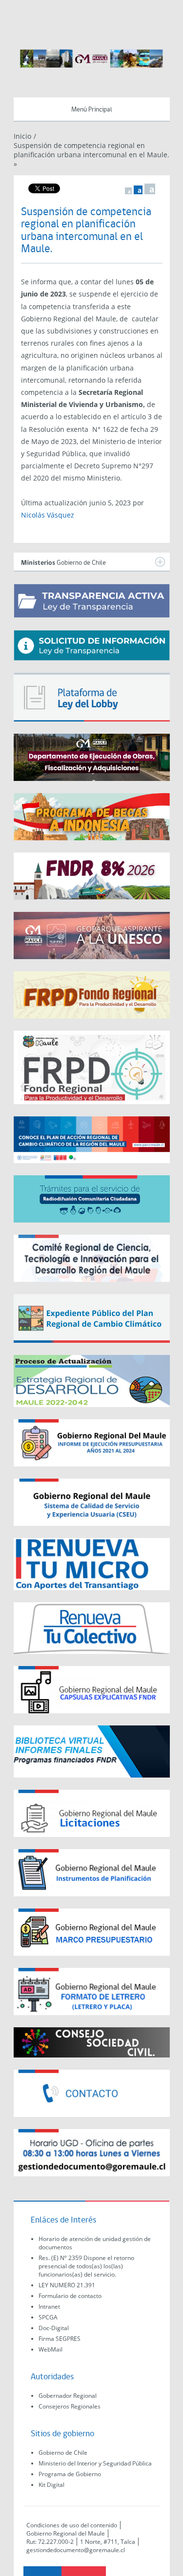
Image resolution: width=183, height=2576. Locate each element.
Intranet (49, 2307)
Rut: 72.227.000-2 (50, 2542)
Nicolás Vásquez (48, 515)
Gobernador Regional (68, 2396)
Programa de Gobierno (70, 2474)
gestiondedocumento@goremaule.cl (76, 2550)
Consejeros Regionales (70, 2406)
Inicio (22, 136)
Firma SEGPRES (60, 2339)
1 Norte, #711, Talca (108, 2542)
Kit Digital (51, 2485)
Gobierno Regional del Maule (66, 2533)
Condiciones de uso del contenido (72, 2525)
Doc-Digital (54, 2328)
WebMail (51, 2349)
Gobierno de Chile (63, 2453)
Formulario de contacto (70, 2296)
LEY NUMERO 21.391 (67, 2285)
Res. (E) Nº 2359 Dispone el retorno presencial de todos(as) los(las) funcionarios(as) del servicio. (86, 2266)
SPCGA (48, 2317)
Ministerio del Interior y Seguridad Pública (95, 2463)
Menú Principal (92, 110)
